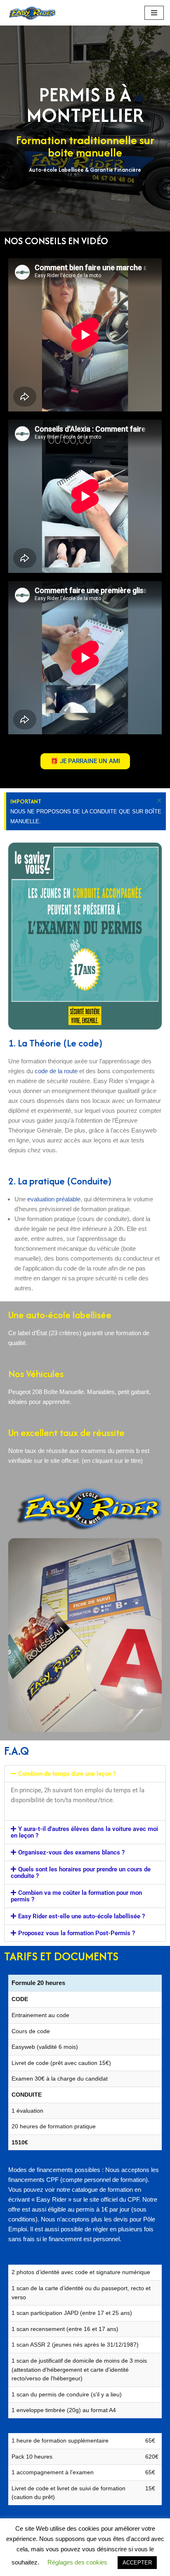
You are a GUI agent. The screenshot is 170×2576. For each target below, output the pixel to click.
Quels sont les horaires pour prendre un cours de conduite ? (81, 1873)
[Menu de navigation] (154, 13)
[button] (85, 1774)
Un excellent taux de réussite (66, 1433)
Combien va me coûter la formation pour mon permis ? (76, 1896)
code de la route (56, 1071)
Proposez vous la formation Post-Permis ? (77, 1933)
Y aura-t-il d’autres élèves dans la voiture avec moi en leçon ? (84, 1832)
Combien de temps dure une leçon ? (67, 1774)
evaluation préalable (54, 1199)
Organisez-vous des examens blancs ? (71, 1852)
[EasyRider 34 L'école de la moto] (31, 13)
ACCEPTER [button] (137, 2563)
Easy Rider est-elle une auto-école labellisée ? (81, 1916)
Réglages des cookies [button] (77, 2562)
